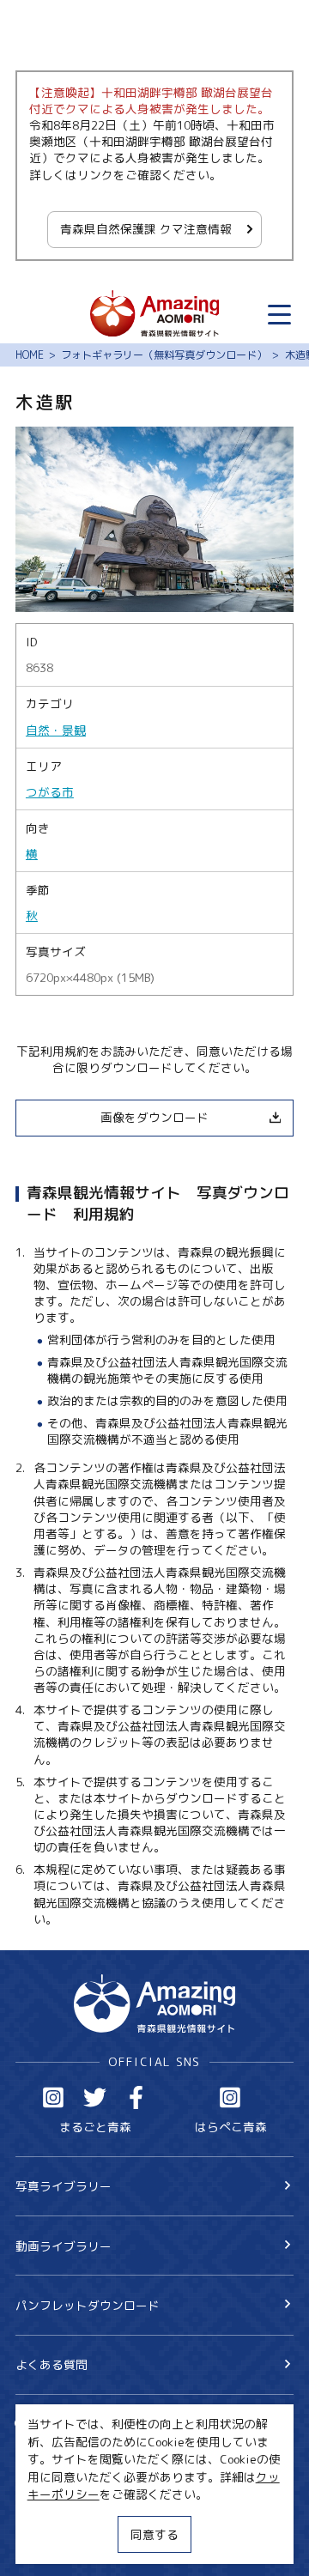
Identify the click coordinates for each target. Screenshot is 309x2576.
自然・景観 (56, 730)
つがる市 (50, 792)
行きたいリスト (81, 2450)
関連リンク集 (51, 2545)
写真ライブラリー (64, 2186)
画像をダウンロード (154, 1117)
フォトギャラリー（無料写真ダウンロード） (164, 355)
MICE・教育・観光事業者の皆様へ (108, 2488)
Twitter (95, 2097)
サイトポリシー (58, 2516)
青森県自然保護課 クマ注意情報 (146, 229)
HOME (30, 355)
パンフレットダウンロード (88, 2305)
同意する (154, 2534)
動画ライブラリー (64, 2246)
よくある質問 (51, 2364)
